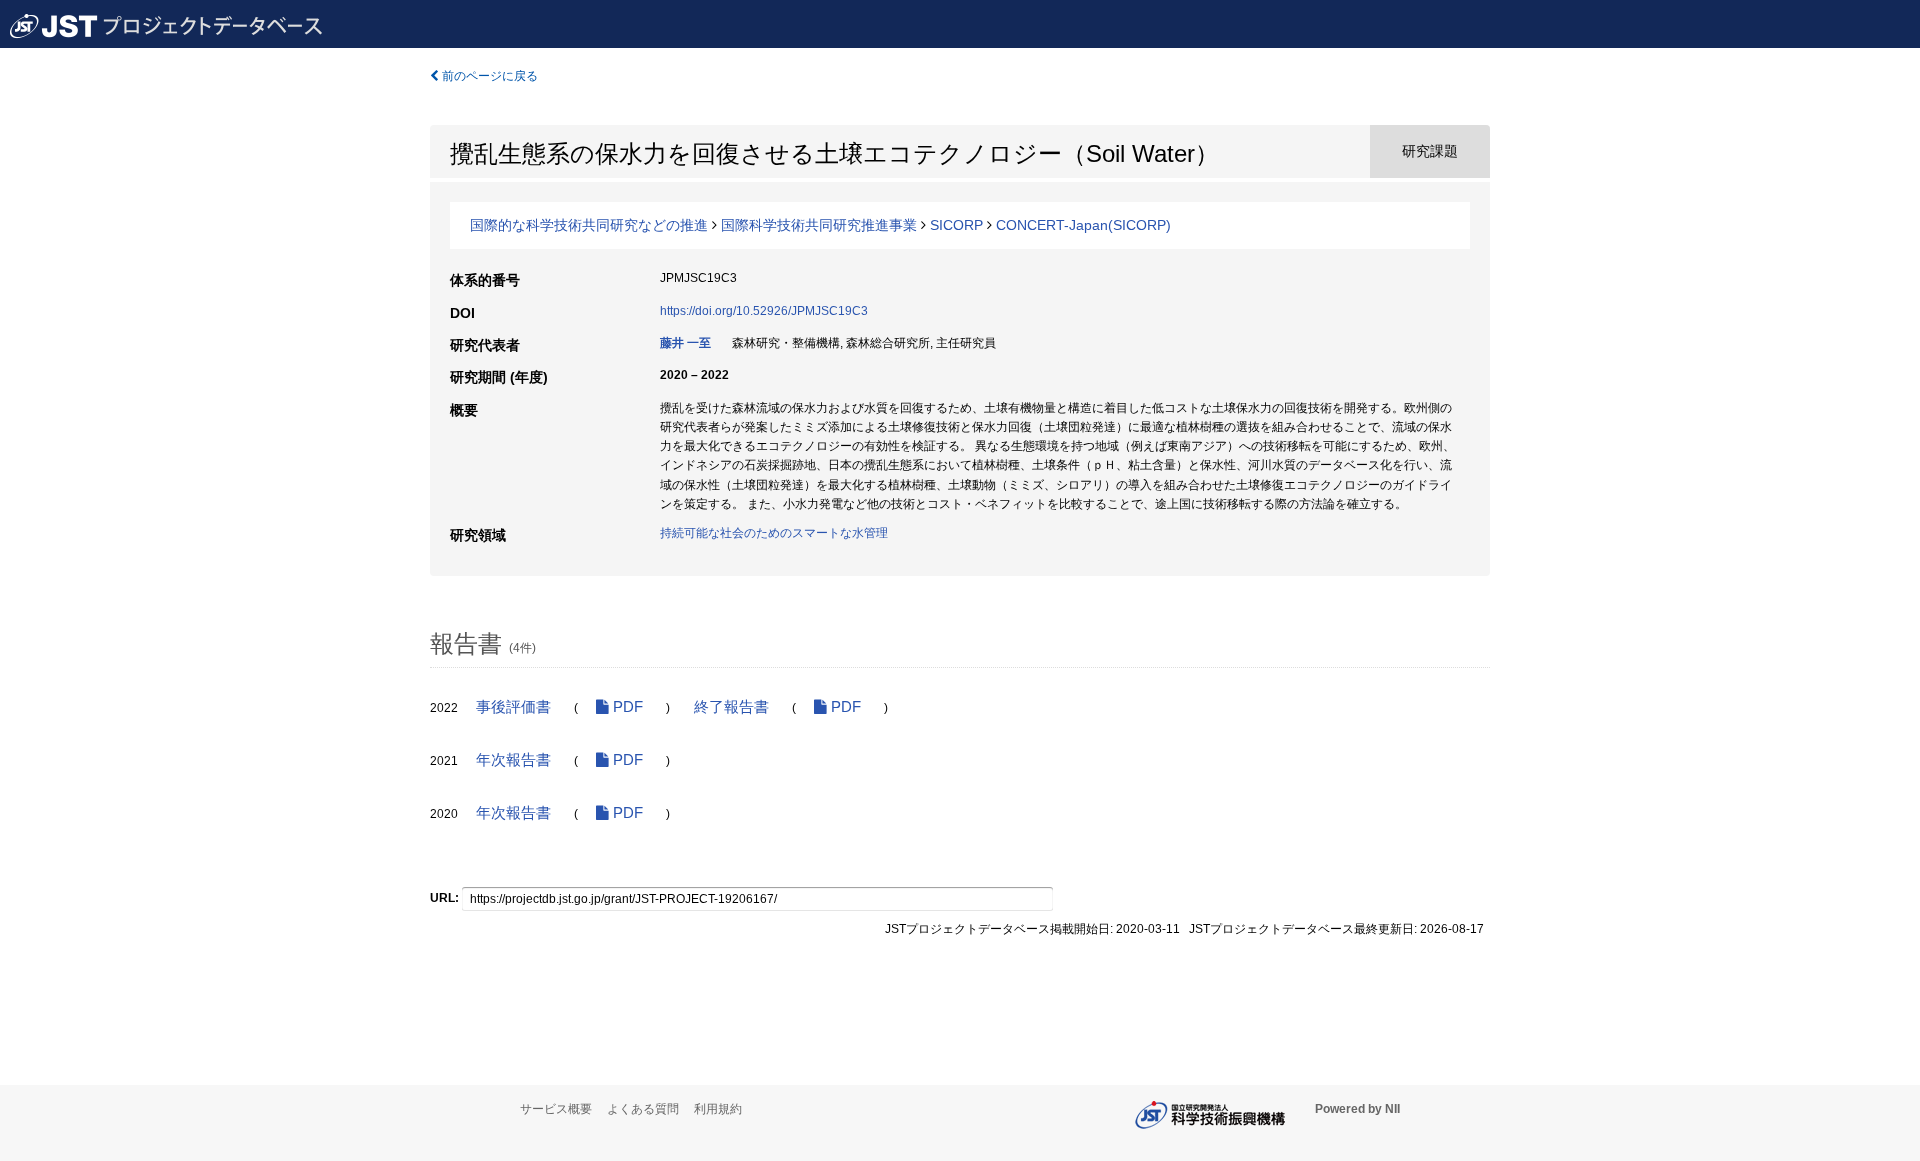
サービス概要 (556, 1109)
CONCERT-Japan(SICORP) (1083, 225)
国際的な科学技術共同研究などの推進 (589, 225)
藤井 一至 (685, 343)
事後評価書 (513, 707)
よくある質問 (643, 1109)
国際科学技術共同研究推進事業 (819, 225)
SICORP (956, 225)
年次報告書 (513, 760)
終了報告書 (731, 707)
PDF (626, 707)
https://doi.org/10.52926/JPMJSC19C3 (764, 311)
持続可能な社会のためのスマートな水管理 (774, 533)
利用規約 (718, 1109)
